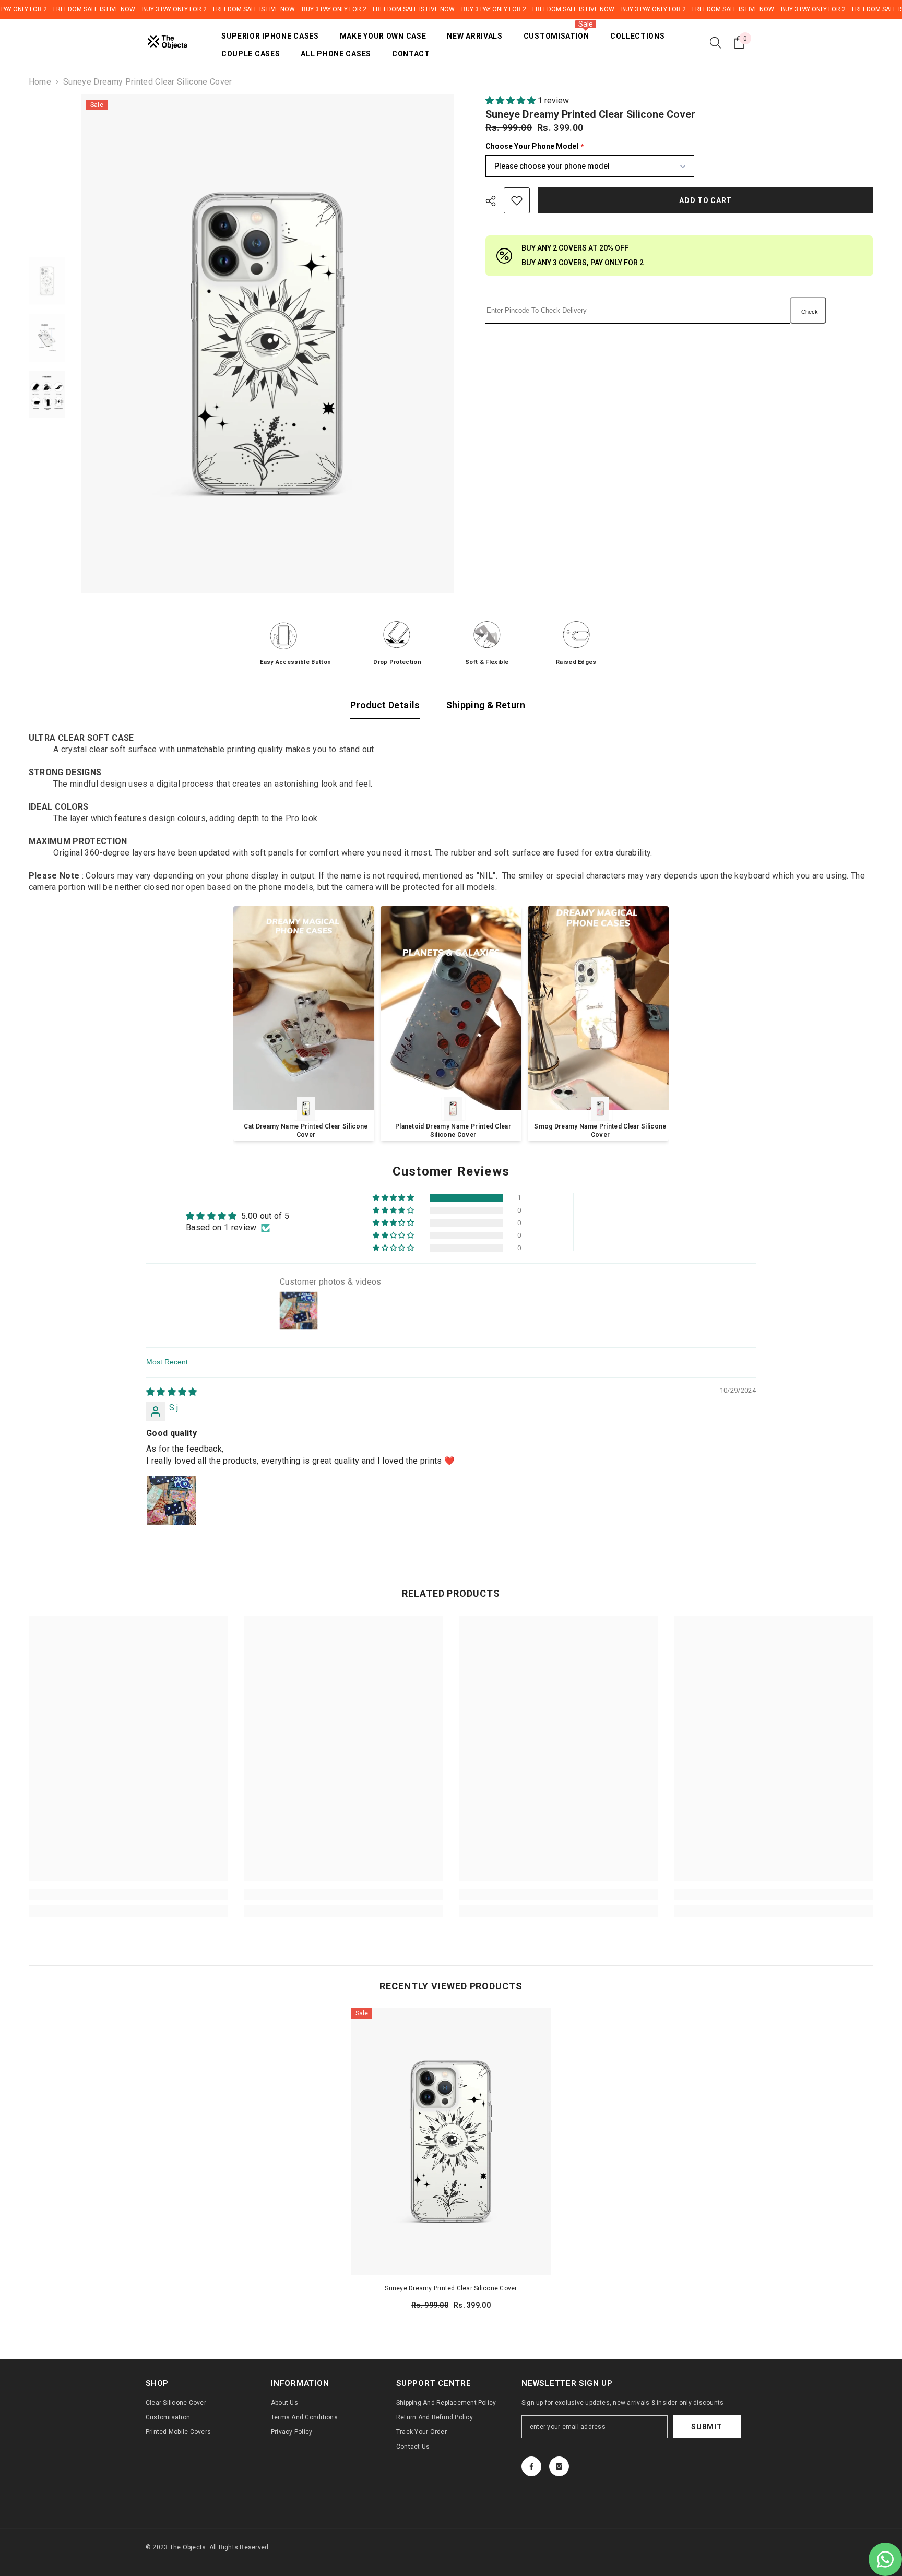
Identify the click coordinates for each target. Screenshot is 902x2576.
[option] (268, 344)
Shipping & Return (486, 705)
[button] (512, 100)
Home (40, 82)
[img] (172, 1392)
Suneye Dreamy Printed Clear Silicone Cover (451, 2288)
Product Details (385, 705)
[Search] (716, 42)
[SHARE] (495, 201)
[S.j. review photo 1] (171, 1500)
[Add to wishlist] (517, 200)
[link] (128, 1894)
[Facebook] (531, 2466)
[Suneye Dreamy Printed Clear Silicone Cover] (451, 2141)
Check (810, 312)
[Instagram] (559, 2466)
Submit (707, 2427)
